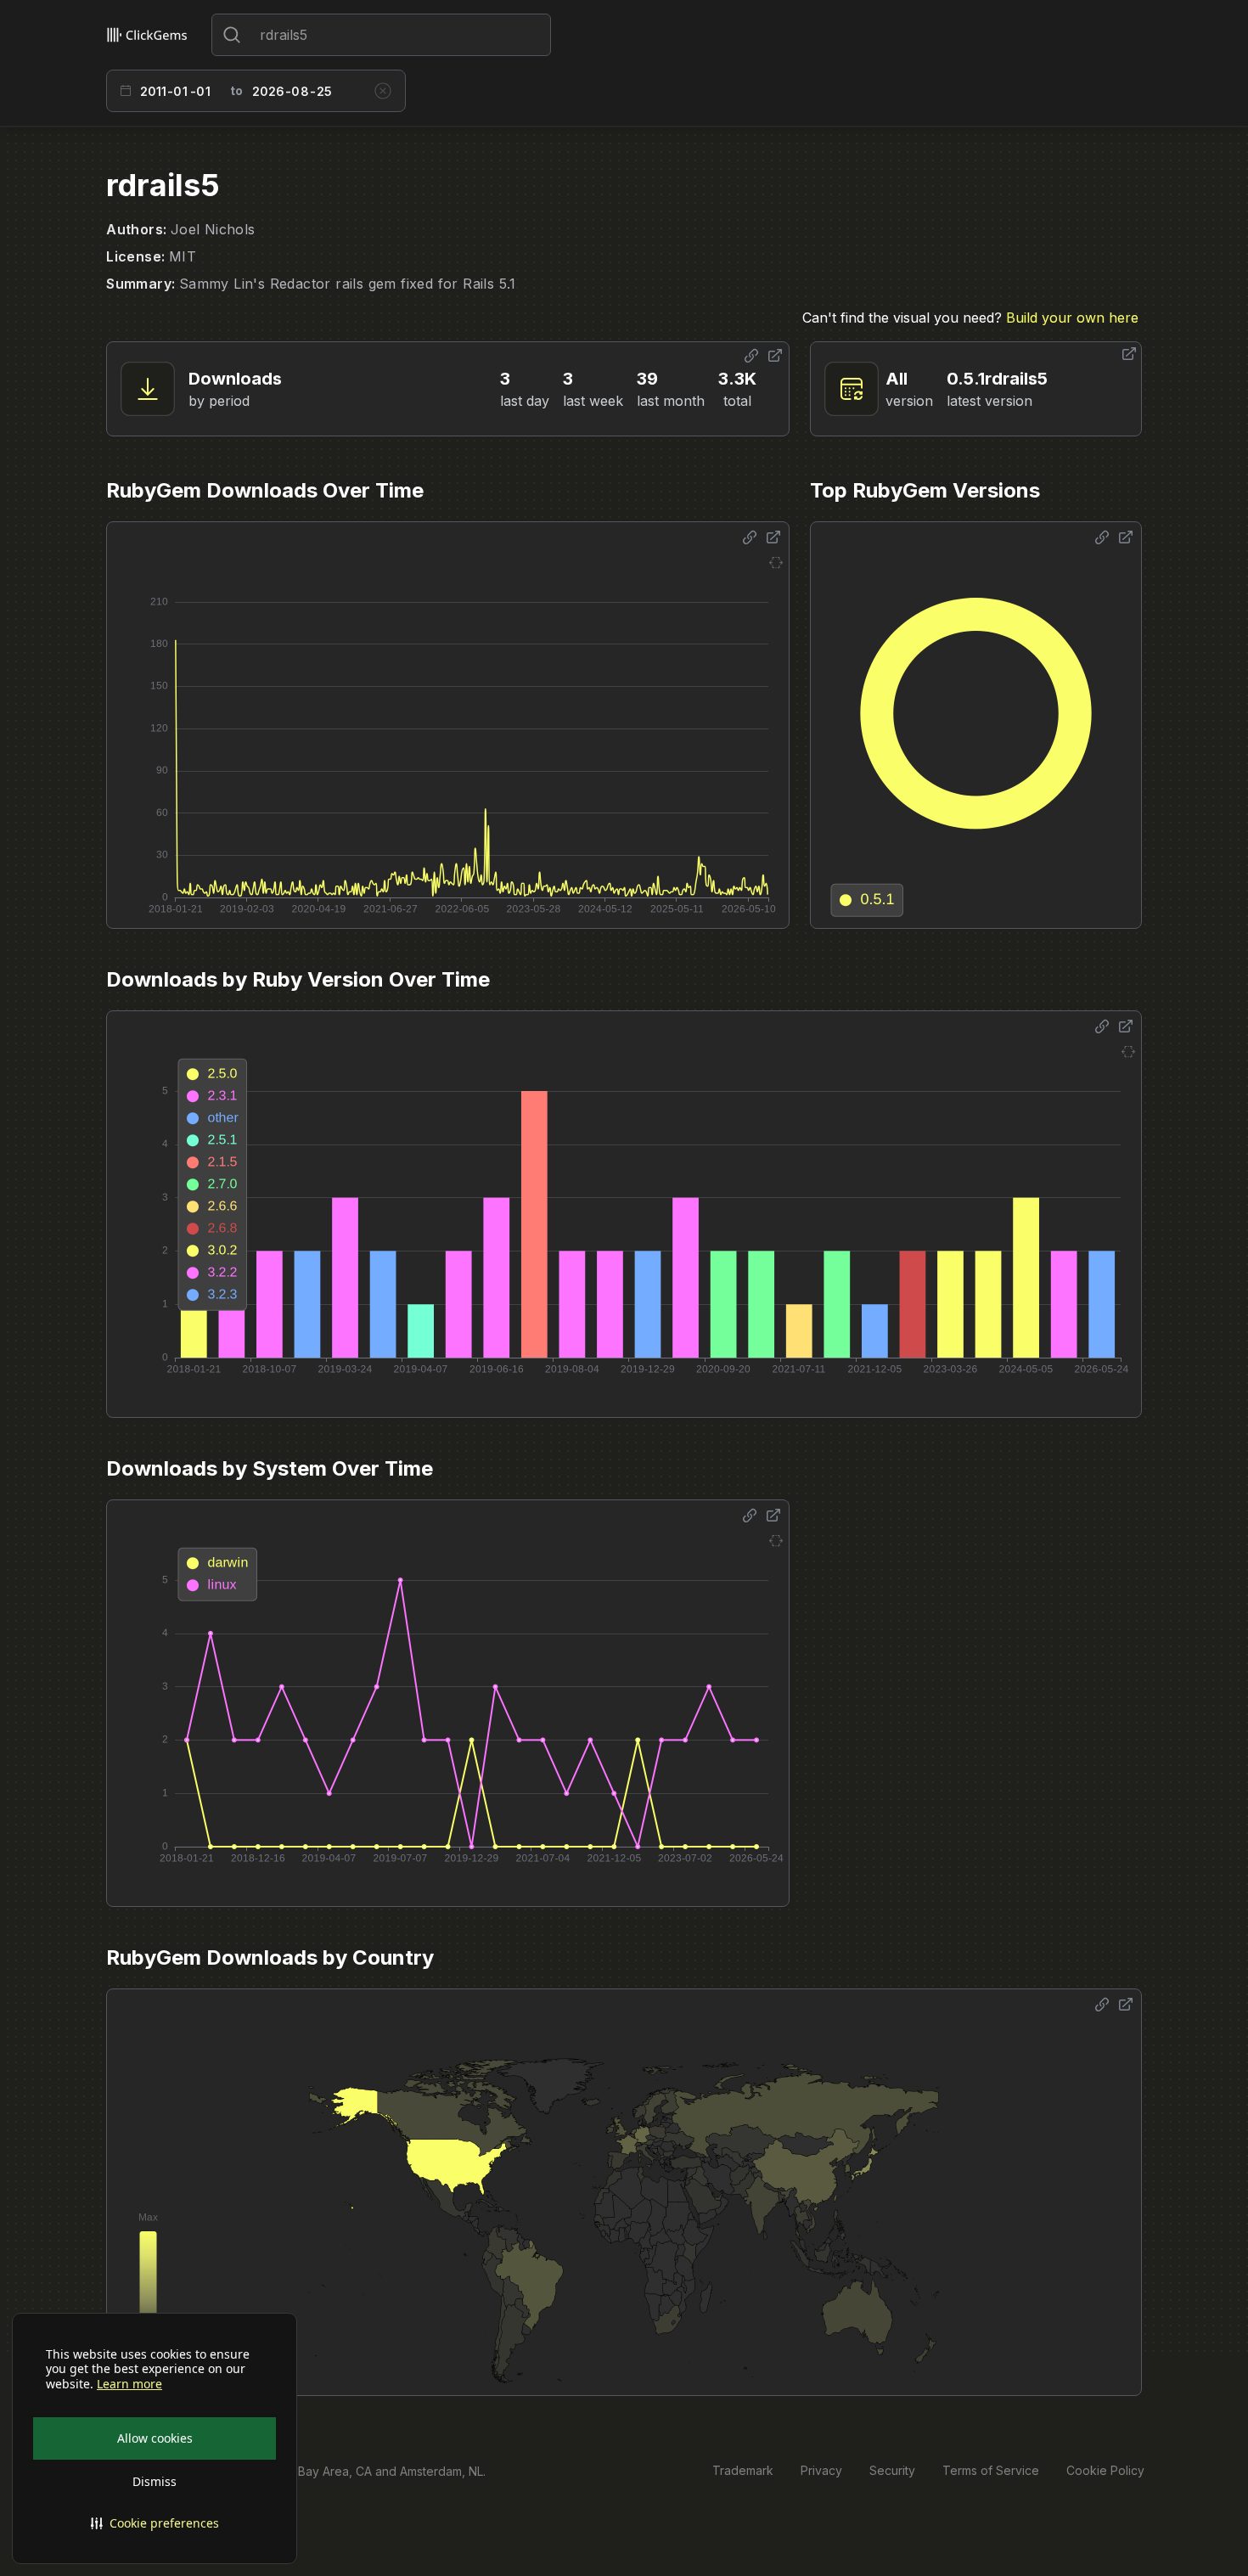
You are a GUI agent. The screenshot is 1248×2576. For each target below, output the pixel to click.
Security (892, 2470)
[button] (155, 2523)
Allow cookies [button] (155, 2438)
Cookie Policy (1105, 2470)
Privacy (821, 2470)
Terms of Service (991, 2470)
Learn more (129, 2384)
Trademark (743, 2470)
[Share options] (751, 356)
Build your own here (1072, 318)
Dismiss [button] (155, 2481)
